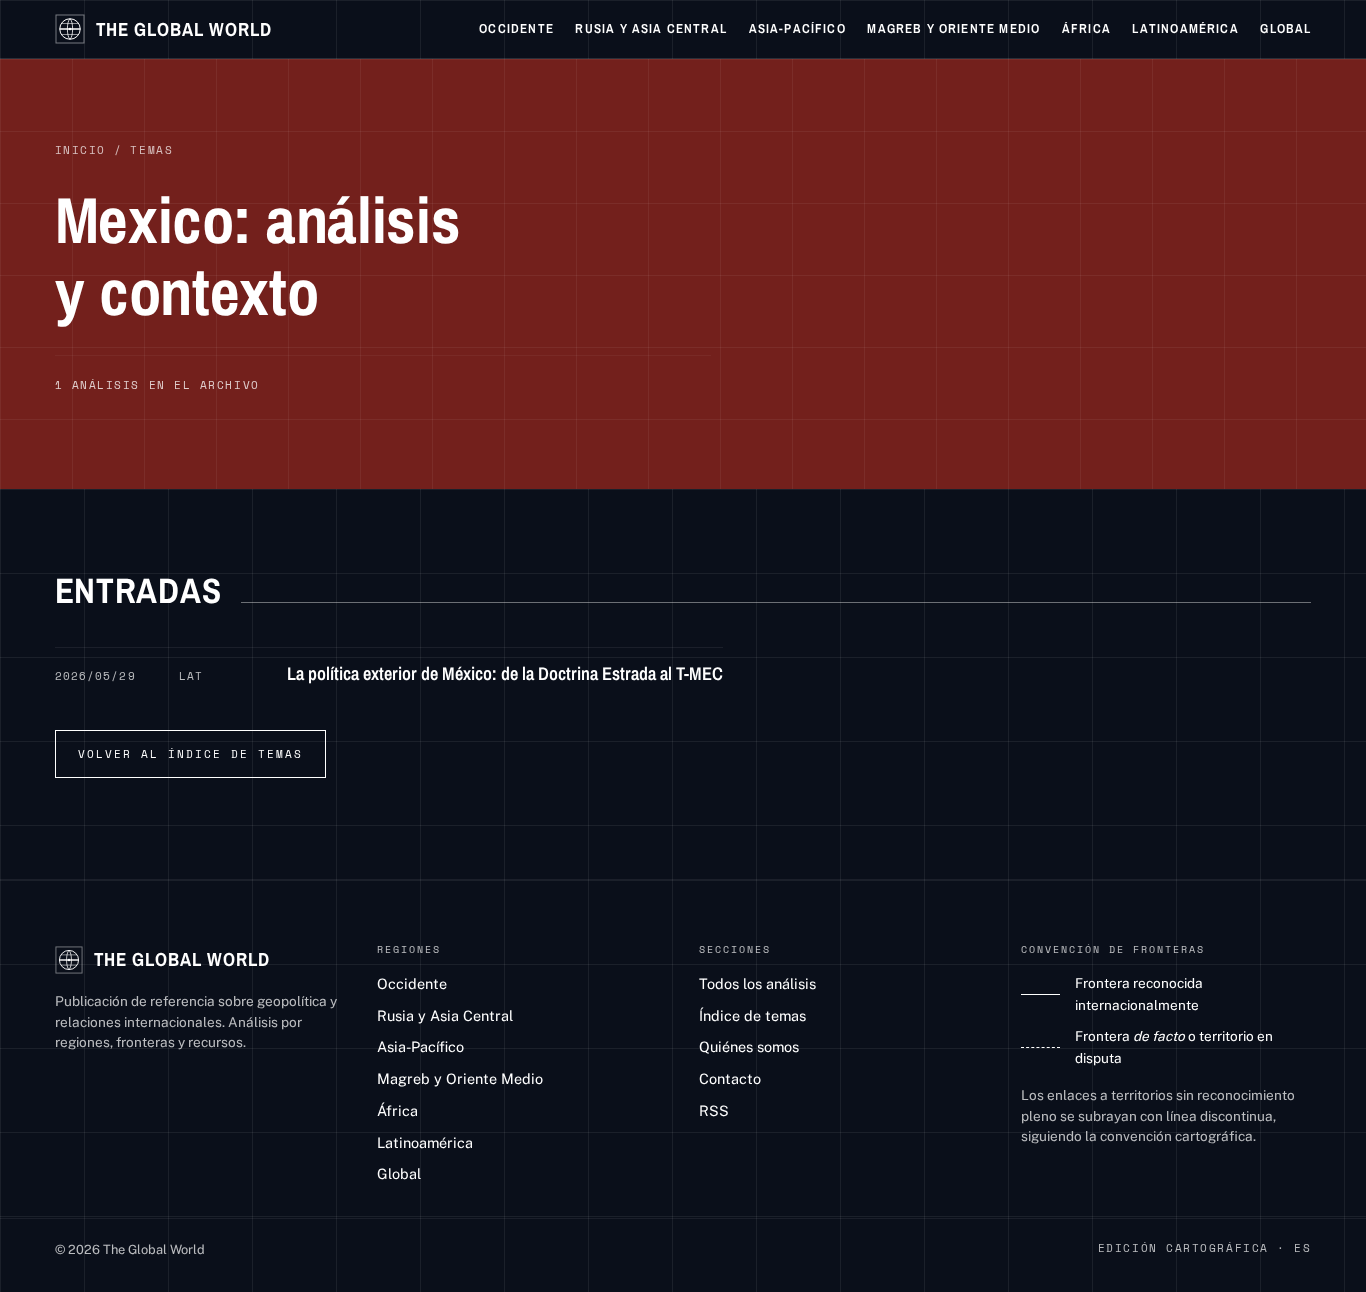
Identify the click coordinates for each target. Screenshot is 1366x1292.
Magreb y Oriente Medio (953, 28)
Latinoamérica (1185, 28)
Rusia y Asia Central (650, 28)
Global (1285, 28)
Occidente (516, 28)
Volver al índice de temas (190, 754)
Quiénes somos (749, 1046)
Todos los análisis (757, 983)
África (1086, 28)
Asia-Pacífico (797, 28)
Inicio (80, 150)
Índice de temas (752, 1015)
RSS (714, 1110)
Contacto (730, 1078)
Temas (151, 150)
